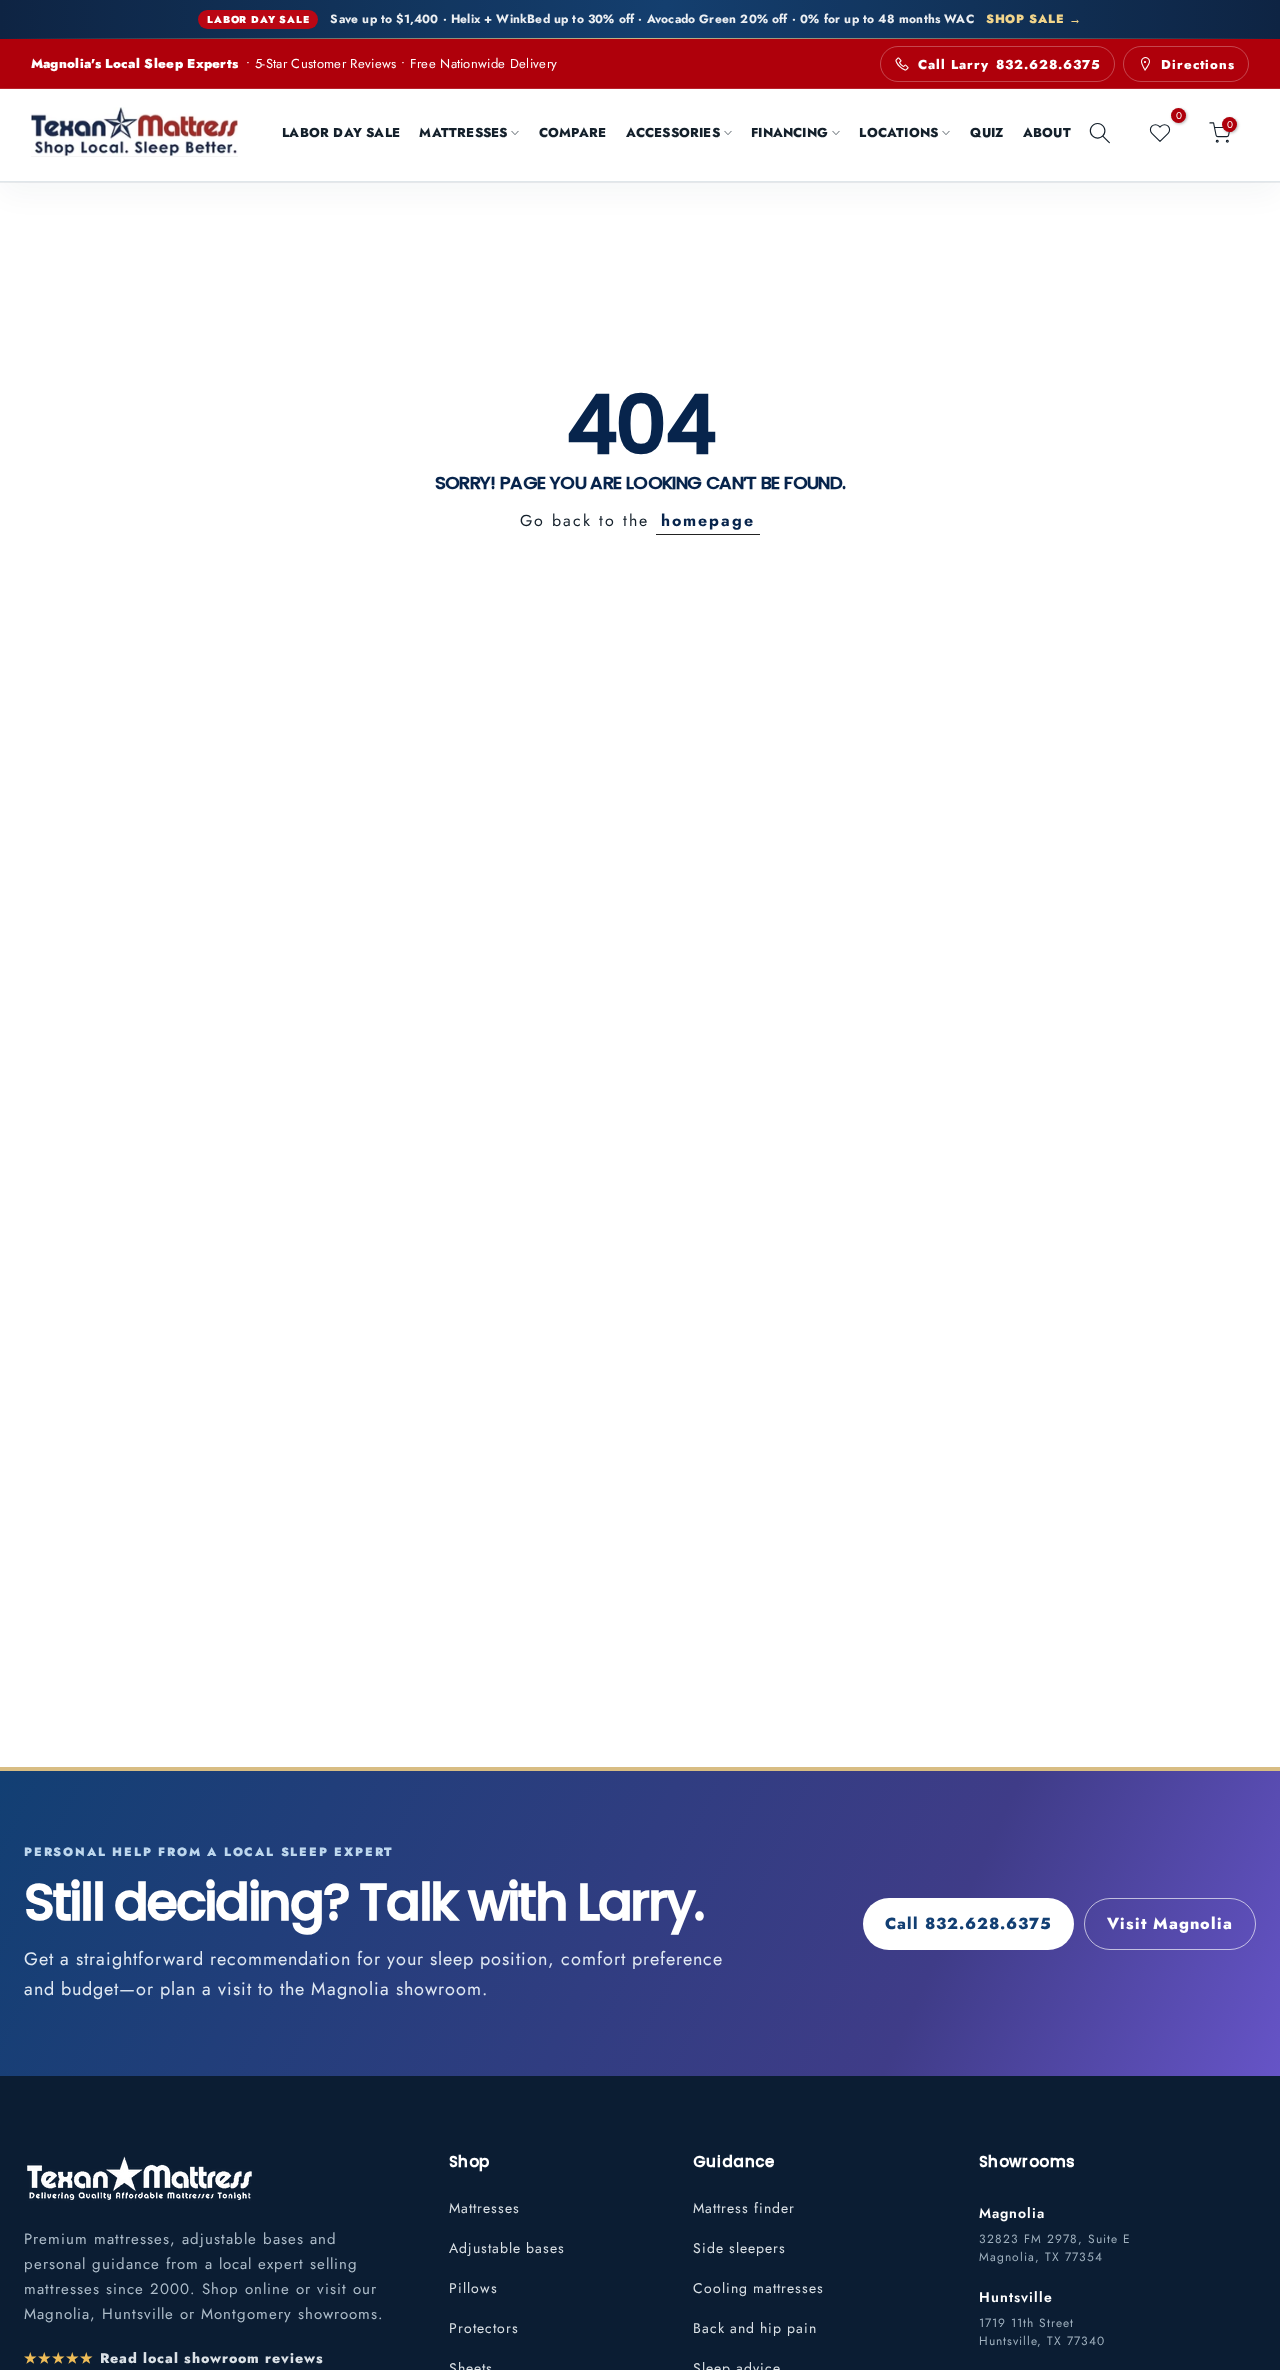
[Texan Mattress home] (139, 2177)
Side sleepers (739, 2248)
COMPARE (572, 132)
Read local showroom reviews (174, 2358)
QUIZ (987, 132)
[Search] (1100, 133)
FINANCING (789, 132)
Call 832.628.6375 (968, 1923)
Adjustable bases (507, 2248)
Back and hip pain (755, 2328)
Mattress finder (744, 2208)
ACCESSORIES (673, 132)
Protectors (484, 2328)
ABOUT (1047, 132)
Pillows (473, 2288)
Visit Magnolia (1170, 1923)
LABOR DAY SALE (341, 132)
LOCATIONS (898, 132)
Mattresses (484, 2208)
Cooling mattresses (758, 2288)
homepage (708, 520)
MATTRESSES (463, 132)
